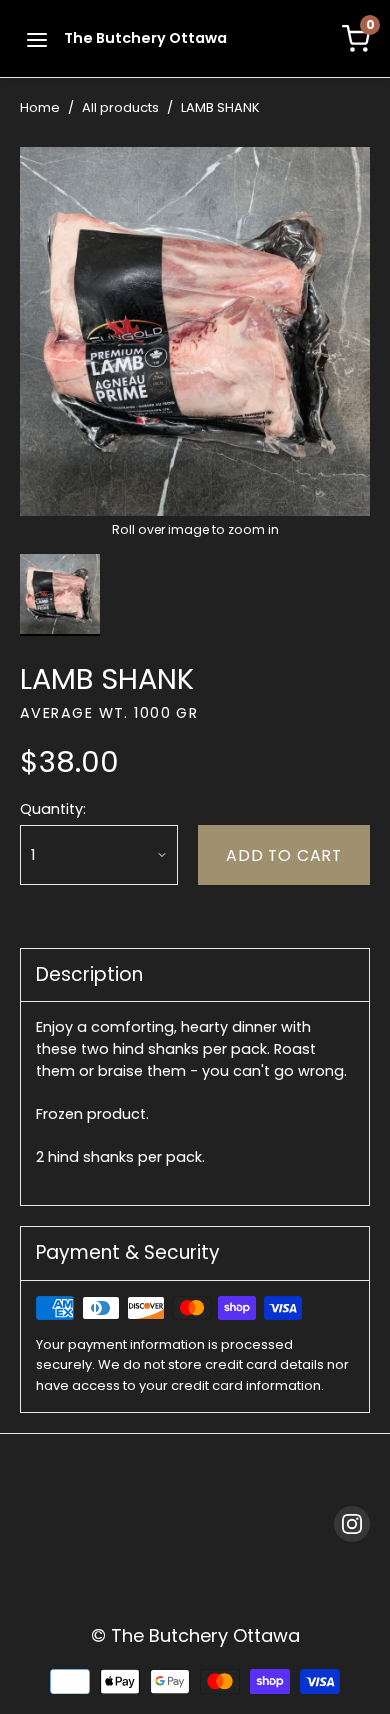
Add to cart (284, 855)
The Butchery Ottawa (145, 38)
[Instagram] (352, 1524)
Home (40, 107)
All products (120, 107)
